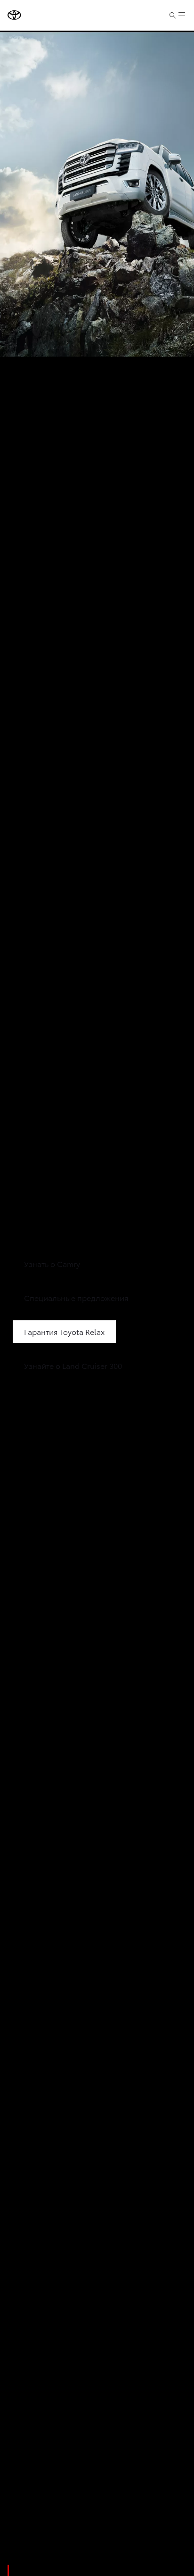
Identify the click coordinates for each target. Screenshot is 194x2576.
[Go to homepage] (14, 15)
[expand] (182, 15)
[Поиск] (173, 15)
